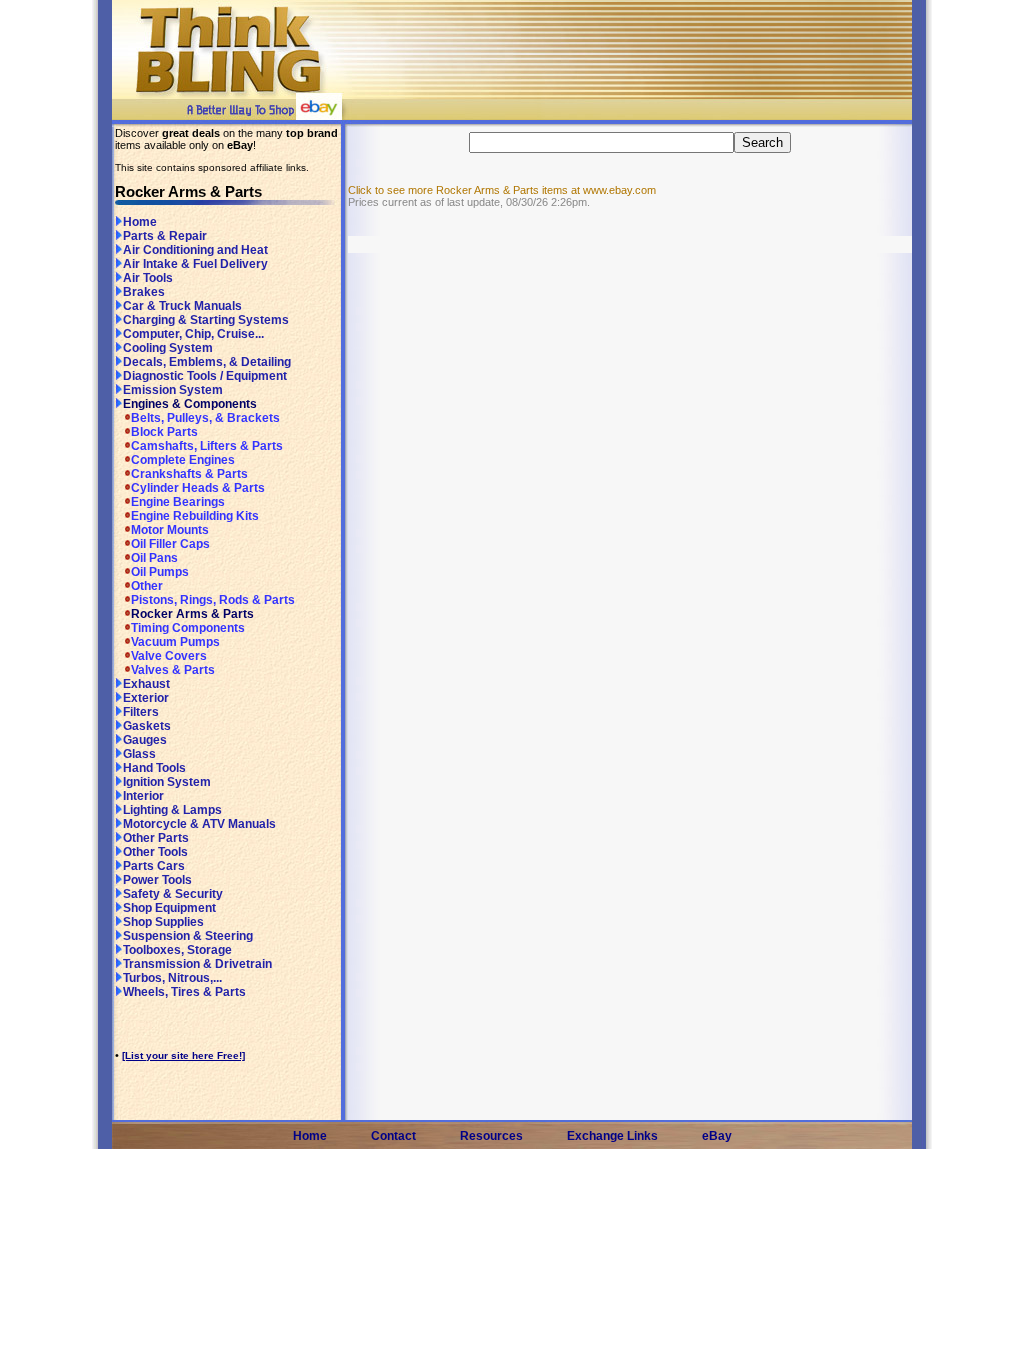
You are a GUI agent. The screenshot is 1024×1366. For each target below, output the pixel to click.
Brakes (144, 292)
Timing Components (188, 628)
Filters (141, 712)
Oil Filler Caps (170, 544)
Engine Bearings (178, 502)
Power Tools (157, 880)
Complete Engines (183, 460)
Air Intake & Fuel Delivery (195, 264)
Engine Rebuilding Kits (195, 516)
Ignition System (167, 782)
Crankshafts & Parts (189, 474)
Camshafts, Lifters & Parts (207, 446)
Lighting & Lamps (172, 810)
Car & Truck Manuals (182, 306)
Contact (393, 1136)
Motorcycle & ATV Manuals (199, 824)
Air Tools (148, 278)
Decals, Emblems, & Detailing (207, 362)
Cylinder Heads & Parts (198, 488)
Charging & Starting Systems (206, 320)
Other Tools (155, 852)
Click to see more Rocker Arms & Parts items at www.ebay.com (502, 190)
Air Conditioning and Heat (195, 250)
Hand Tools (154, 768)
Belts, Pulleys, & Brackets (205, 418)
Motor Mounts (170, 530)
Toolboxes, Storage (177, 950)
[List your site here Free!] (183, 1055)
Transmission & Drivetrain (197, 964)
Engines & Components (190, 404)
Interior (143, 796)
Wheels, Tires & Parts (184, 992)
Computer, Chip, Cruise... (193, 334)
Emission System (173, 390)
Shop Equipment (169, 908)
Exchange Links (612, 1136)
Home (140, 222)
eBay (717, 1136)
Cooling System (168, 348)
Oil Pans (154, 558)
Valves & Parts (173, 670)
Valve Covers (169, 656)
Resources (491, 1136)
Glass (139, 754)
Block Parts (164, 432)
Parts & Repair (165, 236)
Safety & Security (173, 894)
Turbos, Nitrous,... (172, 978)
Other (147, 586)
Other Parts (156, 838)
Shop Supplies (163, 922)
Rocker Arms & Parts (192, 614)
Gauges (145, 740)
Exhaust (146, 684)
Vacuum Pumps (175, 642)
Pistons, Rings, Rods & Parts (213, 600)
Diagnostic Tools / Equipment (205, 376)
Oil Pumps (160, 572)
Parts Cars (154, 866)
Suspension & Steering (188, 936)
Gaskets (147, 726)
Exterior (146, 698)
